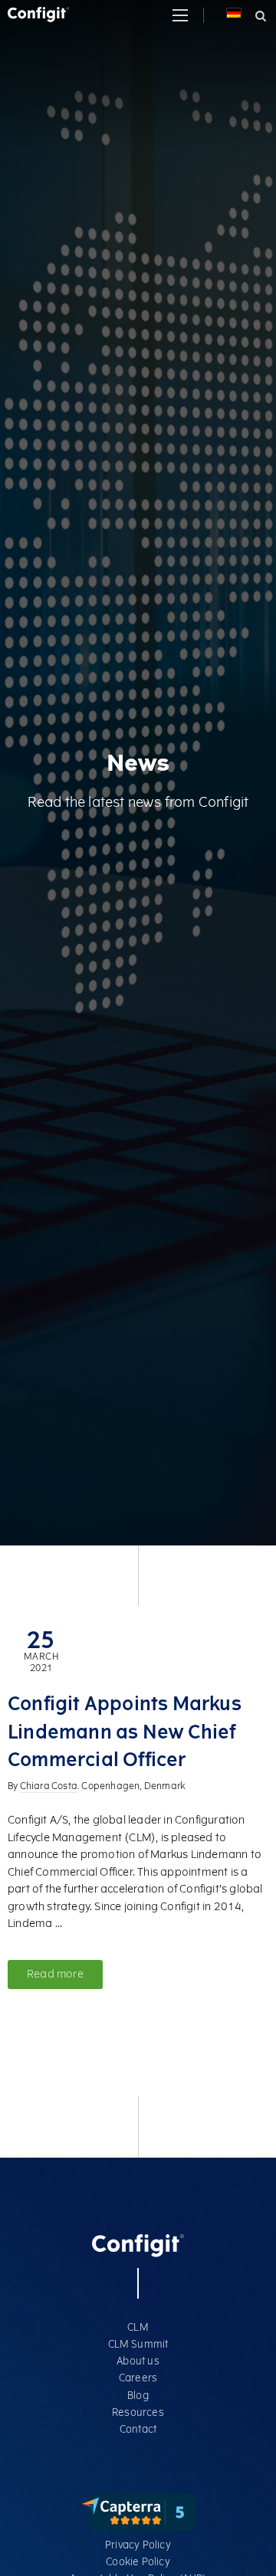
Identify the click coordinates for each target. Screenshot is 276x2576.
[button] (180, 15)
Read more (55, 1974)
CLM (138, 2327)
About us (138, 2361)
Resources (138, 2412)
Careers (138, 2378)
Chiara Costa (49, 1787)
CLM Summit (138, 2344)
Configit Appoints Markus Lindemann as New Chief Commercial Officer (125, 1732)
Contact (138, 2429)
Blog (138, 2396)
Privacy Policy (138, 2545)
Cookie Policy (138, 2562)
